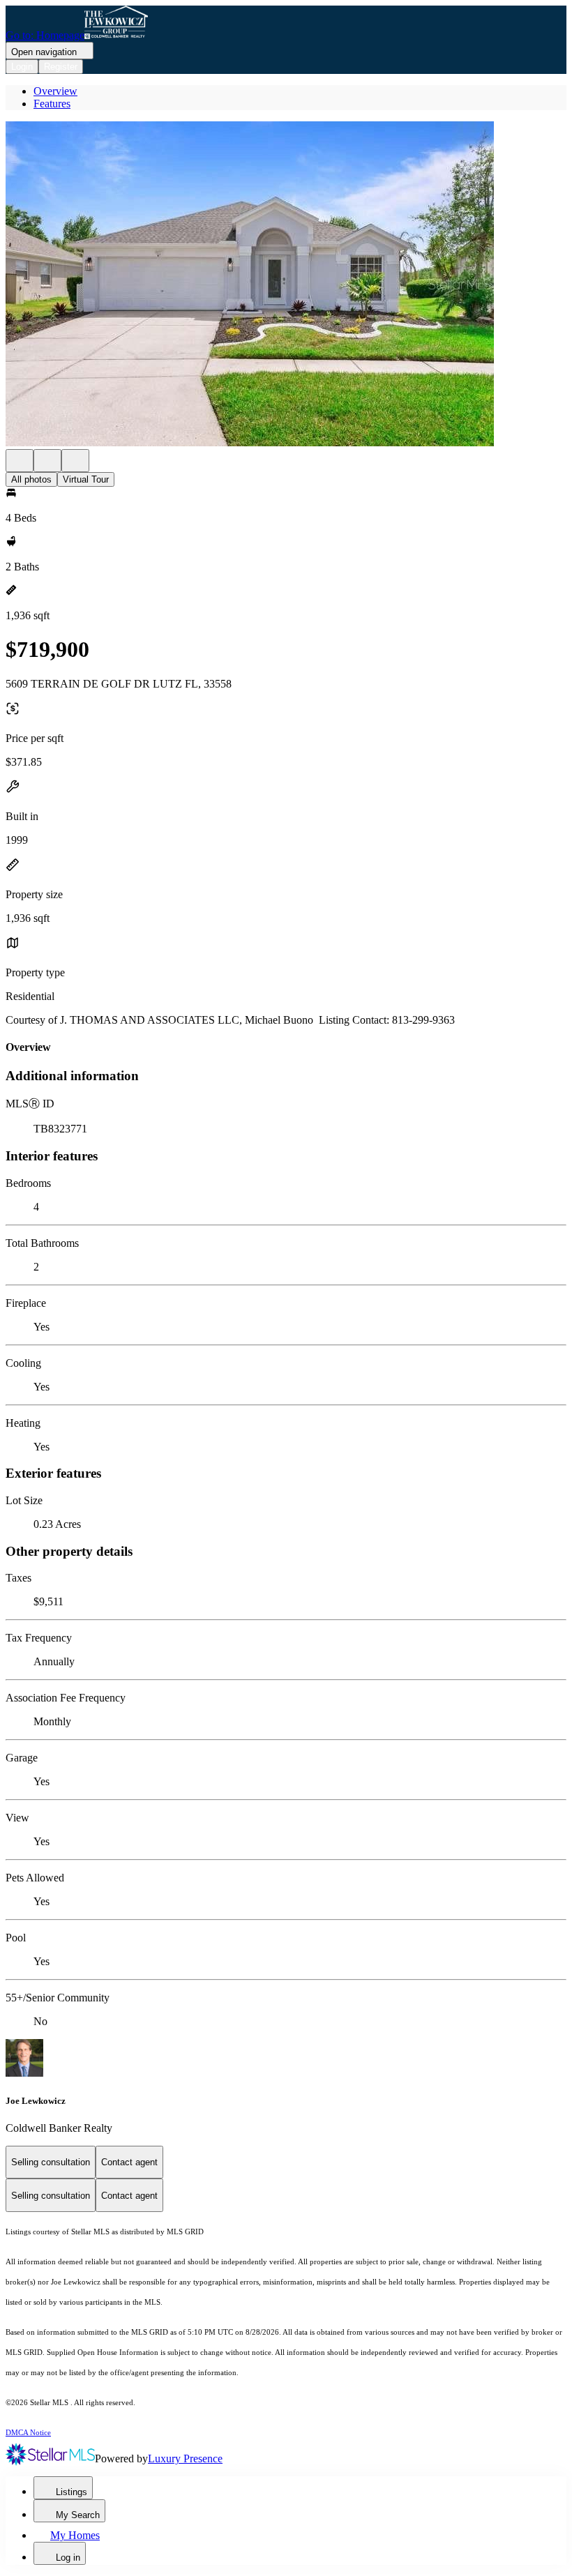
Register (61, 67)
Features (52, 104)
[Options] (20, 461)
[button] (286, 285)
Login (22, 67)
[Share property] (75, 461)
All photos (31, 479)
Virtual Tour (86, 479)
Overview (55, 91)
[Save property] (47, 461)
